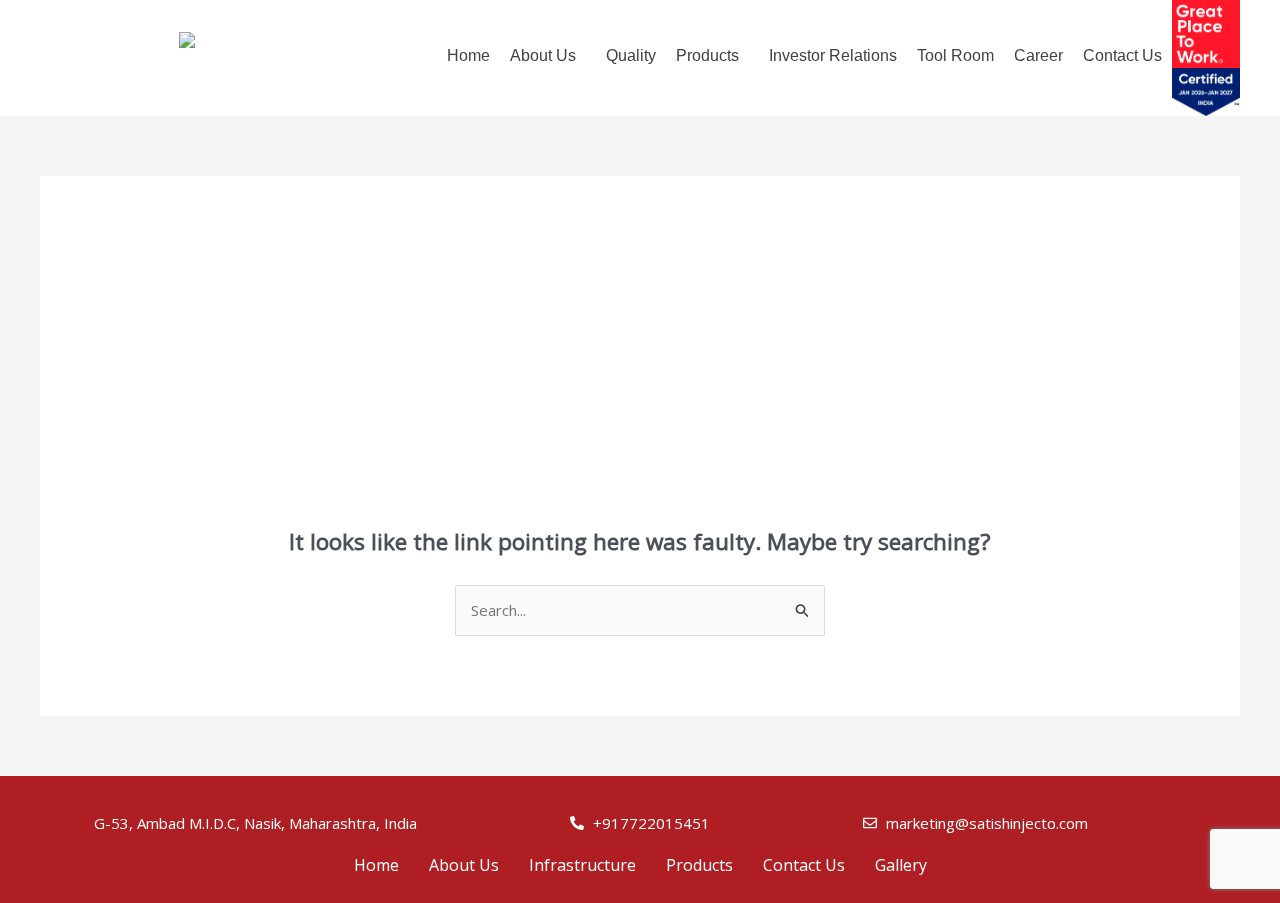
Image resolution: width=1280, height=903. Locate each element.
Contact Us (1122, 55)
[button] (548, 56)
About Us (464, 865)
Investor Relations (833, 55)
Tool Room (955, 55)
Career (1038, 55)
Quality (631, 55)
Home (468, 55)
